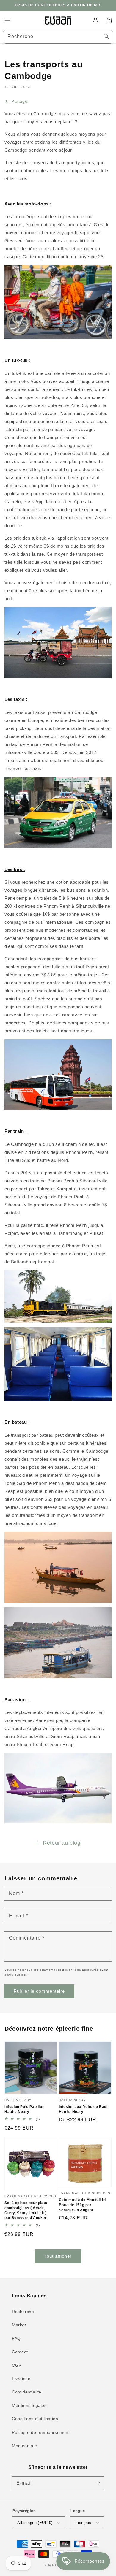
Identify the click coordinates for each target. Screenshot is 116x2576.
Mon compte (25, 2446)
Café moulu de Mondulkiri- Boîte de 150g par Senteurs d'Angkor (83, 2205)
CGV (17, 2365)
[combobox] (58, 37)
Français (83, 2523)
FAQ (16, 2338)
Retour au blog (62, 1843)
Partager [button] (20, 101)
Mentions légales (29, 2405)
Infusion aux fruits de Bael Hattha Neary (83, 2109)
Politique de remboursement (41, 2432)
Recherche (23, 2312)
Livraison (21, 2379)
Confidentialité (27, 2392)
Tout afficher (58, 2256)
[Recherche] (106, 37)
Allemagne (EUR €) (35, 2523)
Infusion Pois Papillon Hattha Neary (24, 2109)
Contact (20, 2352)
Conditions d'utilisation (35, 2419)
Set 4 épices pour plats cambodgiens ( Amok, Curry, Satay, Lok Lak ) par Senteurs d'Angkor (26, 2210)
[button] (7, 20)
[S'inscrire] (98, 2483)
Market (19, 2325)
